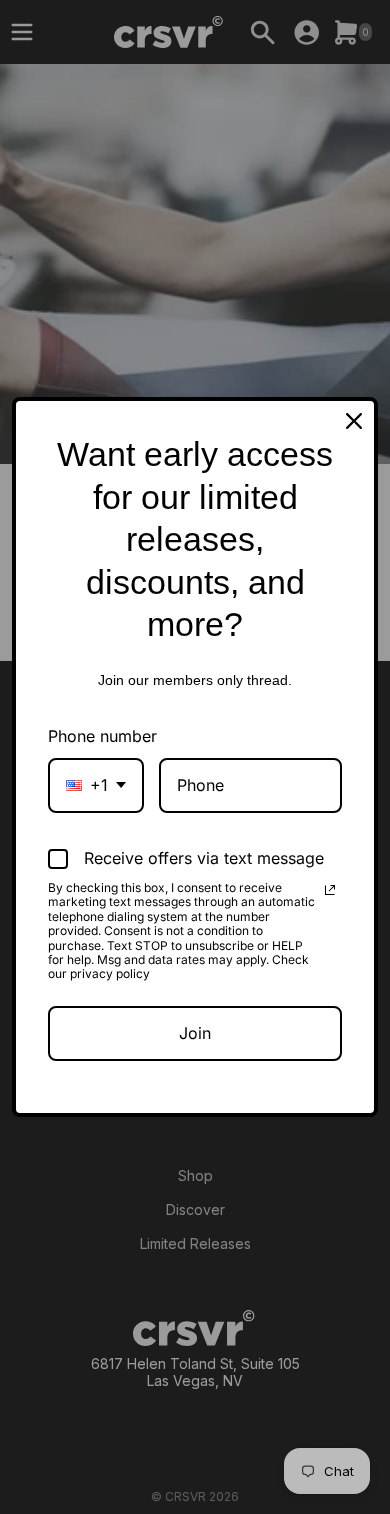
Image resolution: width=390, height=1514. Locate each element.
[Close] (354, 421)
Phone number (102, 736)
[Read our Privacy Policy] (330, 890)
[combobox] (96, 785)
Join (195, 1033)
